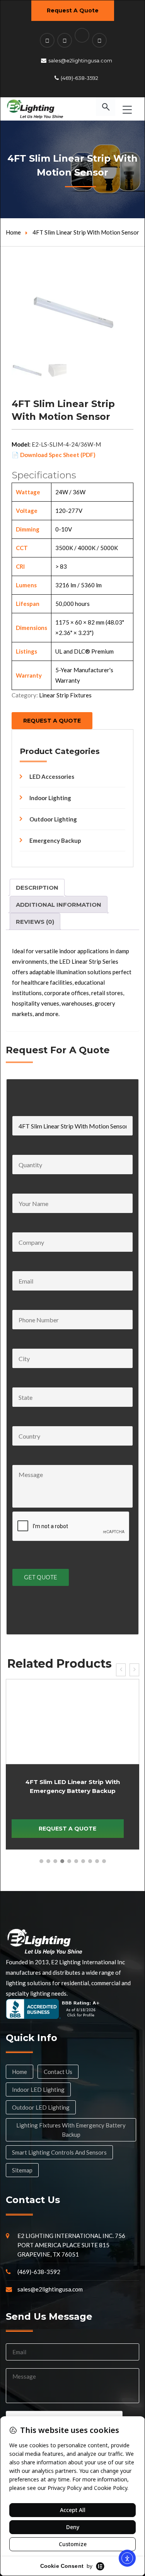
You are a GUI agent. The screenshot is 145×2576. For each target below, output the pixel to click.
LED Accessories (52, 776)
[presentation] (121, 1670)
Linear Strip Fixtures (65, 695)
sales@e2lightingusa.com (80, 60)
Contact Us (58, 2072)
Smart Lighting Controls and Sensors (59, 2152)
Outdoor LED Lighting (41, 2107)
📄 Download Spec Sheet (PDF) (54, 455)
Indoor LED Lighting (38, 2089)
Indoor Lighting (50, 798)
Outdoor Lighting (53, 819)
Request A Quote (73, 10)
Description (37, 888)
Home (13, 232)
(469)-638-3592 (79, 78)
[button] (41, 1861)
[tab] (37, 887)
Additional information (59, 905)
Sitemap (22, 2170)
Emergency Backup (55, 840)
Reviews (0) (35, 922)
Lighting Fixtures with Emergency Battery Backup (71, 2130)
